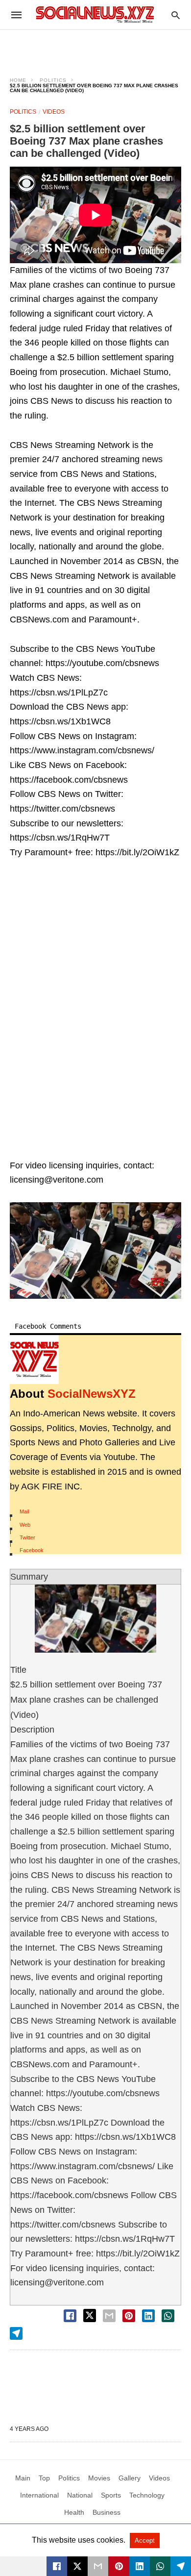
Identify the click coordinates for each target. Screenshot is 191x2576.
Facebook (32, 1550)
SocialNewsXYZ (92, 1394)
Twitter (27, 1537)
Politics (53, 80)
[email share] (109, 2316)
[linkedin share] (148, 2316)
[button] (95, 1251)
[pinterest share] (129, 2316)
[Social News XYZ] (95, 14)
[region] (95, 47)
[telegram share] (16, 2333)
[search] (176, 15)
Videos (54, 112)
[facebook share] (70, 2316)
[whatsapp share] (168, 2316)
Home (18, 80)
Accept (145, 2540)
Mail (24, 1511)
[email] (98, 2566)
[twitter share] (90, 2316)
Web (25, 1525)
